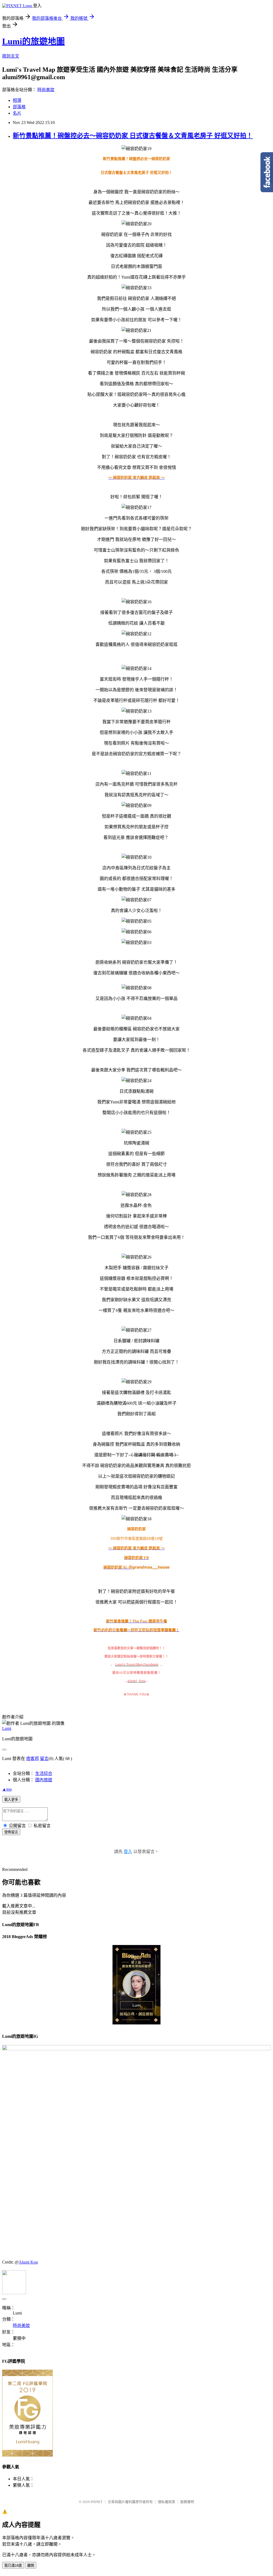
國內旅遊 (44, 1780)
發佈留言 (11, 1832)
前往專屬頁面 (136, 1985)
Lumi (7, 1728)
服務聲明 (187, 2502)
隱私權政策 (166, 2502)
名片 (17, 113)
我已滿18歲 (13, 2565)
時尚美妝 (46, 90)
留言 (44, 1759)
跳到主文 (11, 56)
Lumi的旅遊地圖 (33, 41)
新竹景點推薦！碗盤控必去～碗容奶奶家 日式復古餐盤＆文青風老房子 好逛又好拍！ (133, 136)
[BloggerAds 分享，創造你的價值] (136, 1958)
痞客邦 (33, 1759)
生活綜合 (44, 1773)
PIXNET (97, 2502)
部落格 (19, 107)
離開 (31, 2565)
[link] (151, 1567)
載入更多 (11, 1800)
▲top (7, 1789)
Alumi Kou (28, 2262)
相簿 (17, 100)
